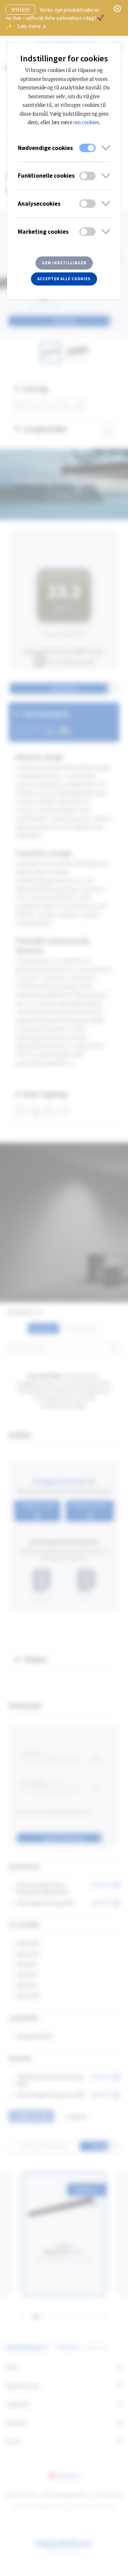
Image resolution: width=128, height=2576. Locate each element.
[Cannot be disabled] (87, 148)
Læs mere (30, 26)
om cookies (86, 123)
